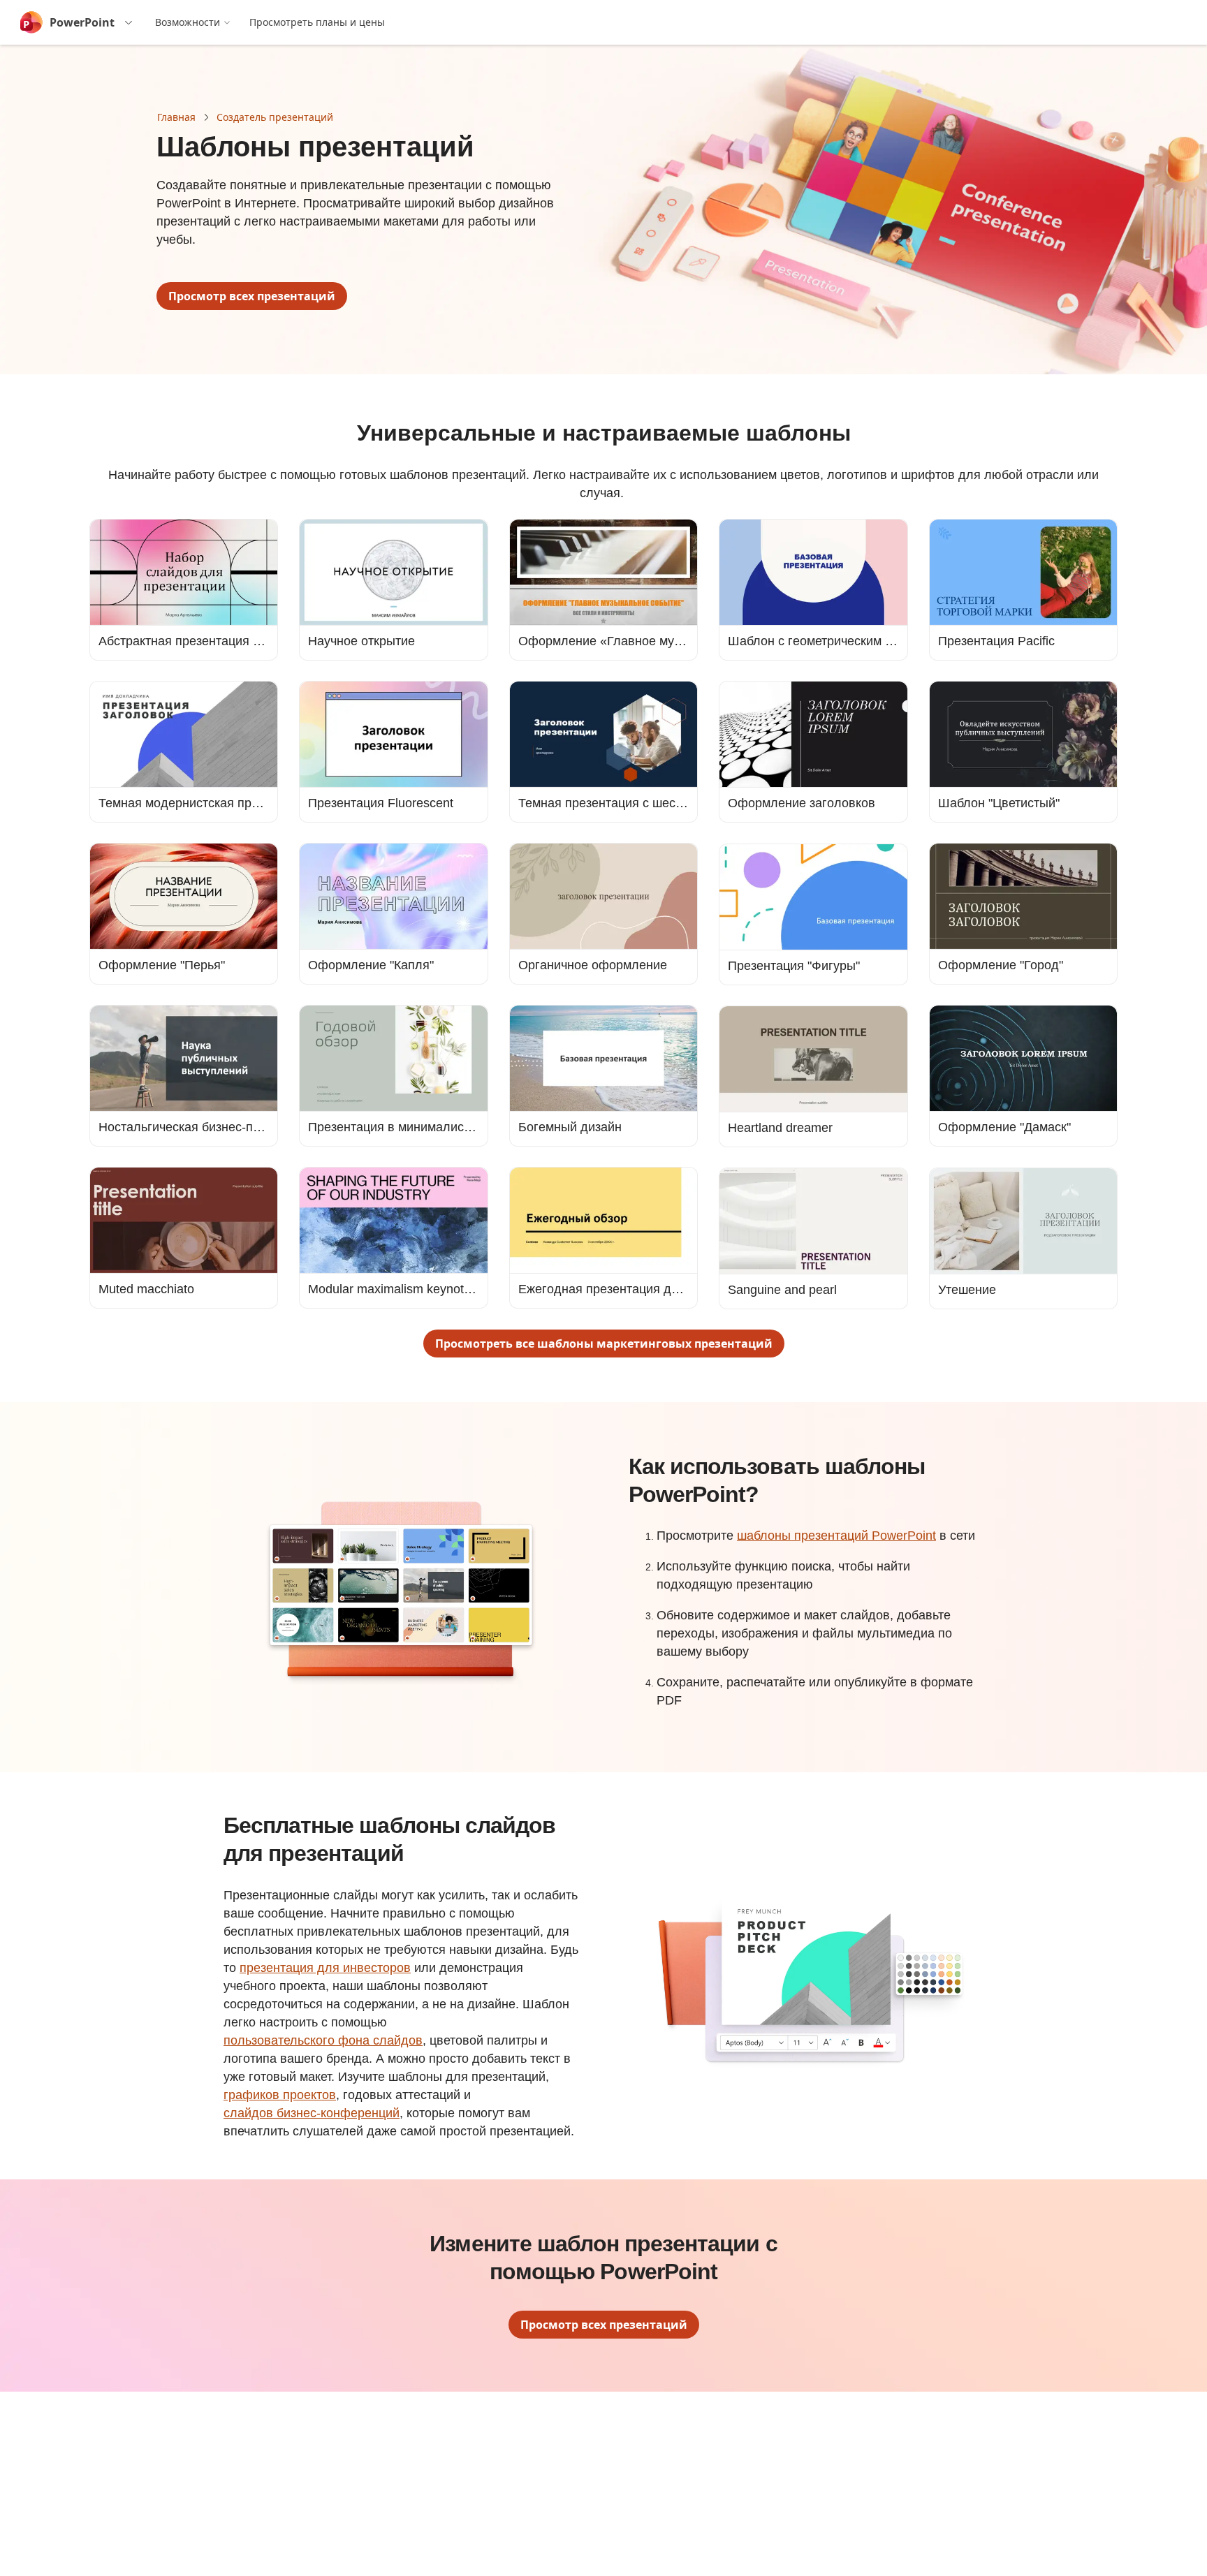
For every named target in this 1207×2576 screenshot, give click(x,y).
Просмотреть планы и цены (317, 22)
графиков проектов (280, 2095)
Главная (176, 117)
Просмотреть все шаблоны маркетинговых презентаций (604, 1344)
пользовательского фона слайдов (323, 2040)
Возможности (188, 22)
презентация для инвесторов (325, 1968)
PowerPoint (82, 22)
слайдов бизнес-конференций (312, 2113)
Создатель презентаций (275, 117)
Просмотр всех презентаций (252, 296)
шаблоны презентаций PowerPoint (836, 1536)
